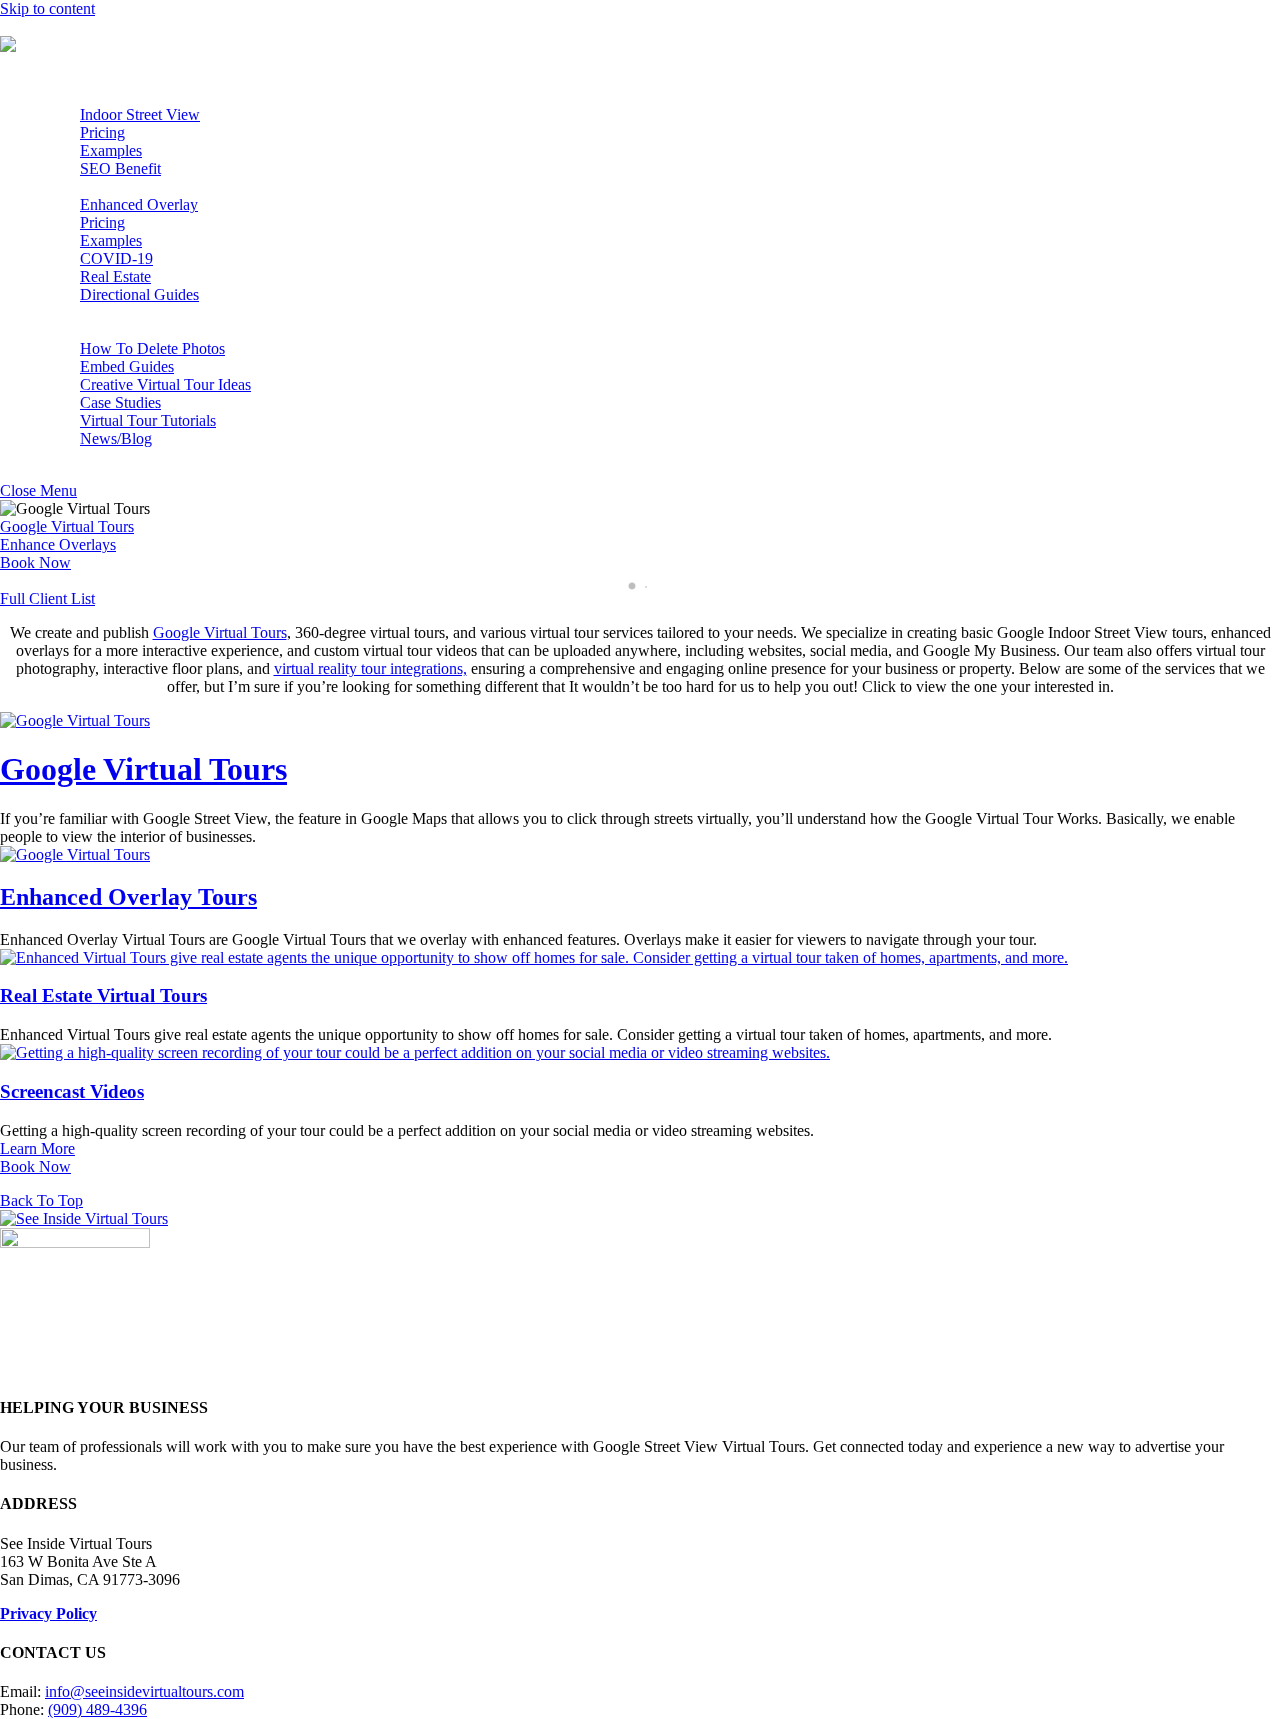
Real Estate (115, 276)
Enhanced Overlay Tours (128, 897)
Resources (72, 330)
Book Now (35, 562)
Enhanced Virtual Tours (115, 186)
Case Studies (120, 402)
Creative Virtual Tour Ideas (165, 384)
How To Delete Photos (152, 348)
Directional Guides (139, 294)
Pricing (102, 132)
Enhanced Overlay (139, 204)
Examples (111, 150)
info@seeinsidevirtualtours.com (144, 1691)
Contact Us (75, 456)
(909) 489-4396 (97, 1709)
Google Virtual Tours (107, 96)
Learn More (37, 1148)
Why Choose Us (92, 312)
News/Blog (116, 438)
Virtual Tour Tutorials (148, 420)
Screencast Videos (72, 1091)
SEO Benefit (120, 168)
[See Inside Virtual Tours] (84, 44)
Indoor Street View (140, 114)
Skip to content (47, 8)
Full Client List (47, 598)
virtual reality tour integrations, (370, 668)
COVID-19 (116, 258)
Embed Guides (127, 366)
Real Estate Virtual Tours (103, 995)
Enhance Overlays (58, 544)
